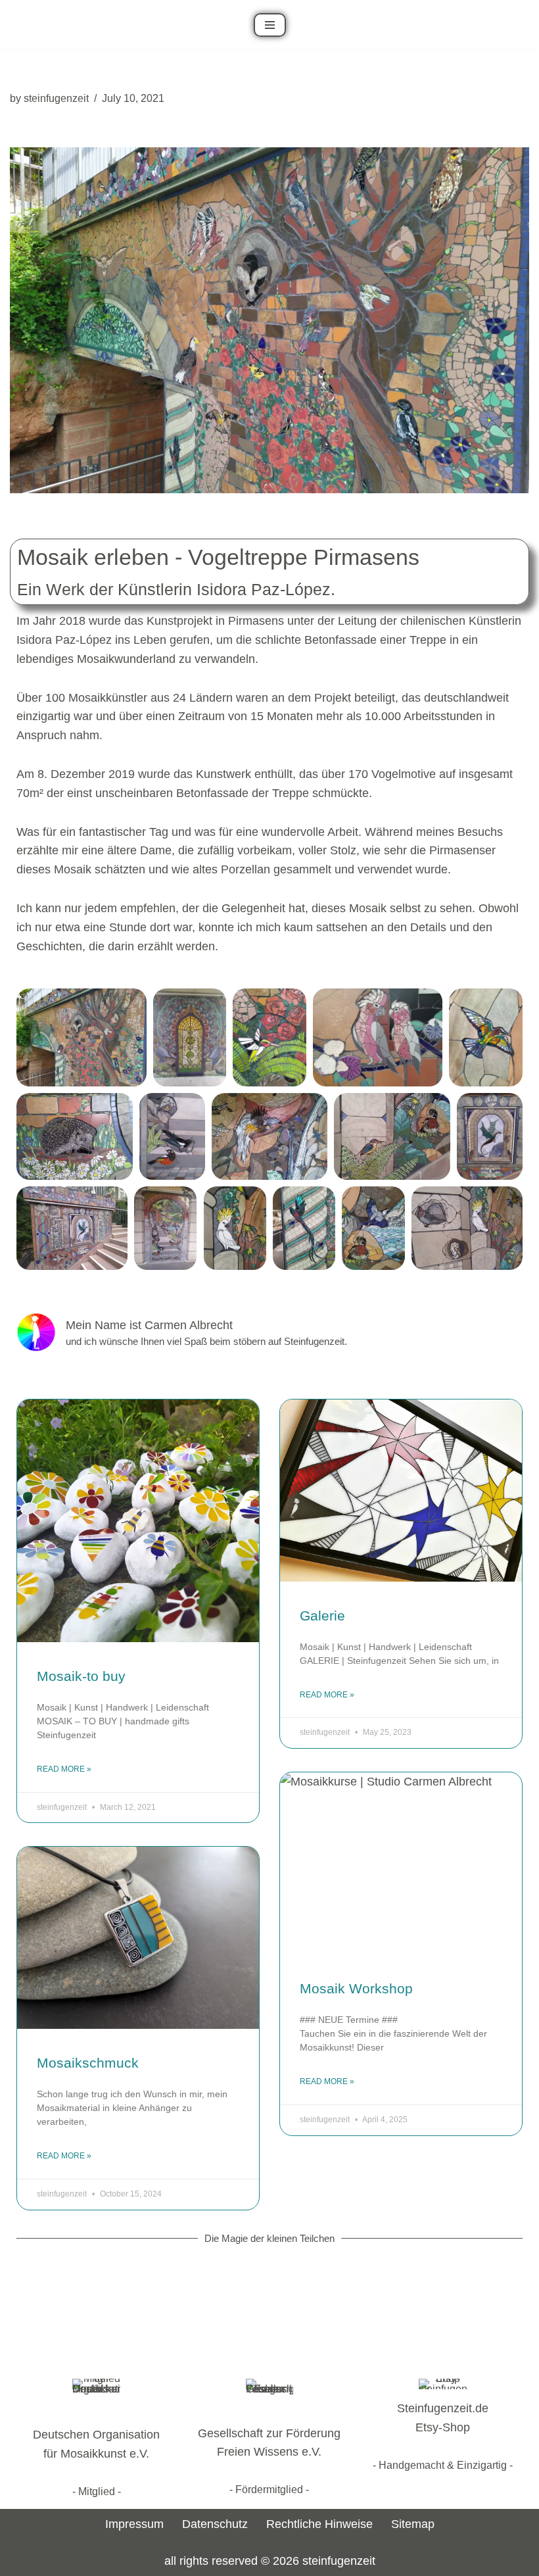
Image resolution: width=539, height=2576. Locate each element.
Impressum (134, 2524)
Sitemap (413, 2524)
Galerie (322, 1616)
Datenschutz (215, 2524)
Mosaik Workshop (356, 1988)
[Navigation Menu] (270, 25)
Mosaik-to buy (81, 1676)
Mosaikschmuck (88, 2063)
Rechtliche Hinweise (319, 2524)
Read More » (64, 1769)
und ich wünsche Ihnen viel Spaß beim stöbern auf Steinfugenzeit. (206, 1341)
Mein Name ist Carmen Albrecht (149, 1325)
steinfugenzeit (56, 98)
